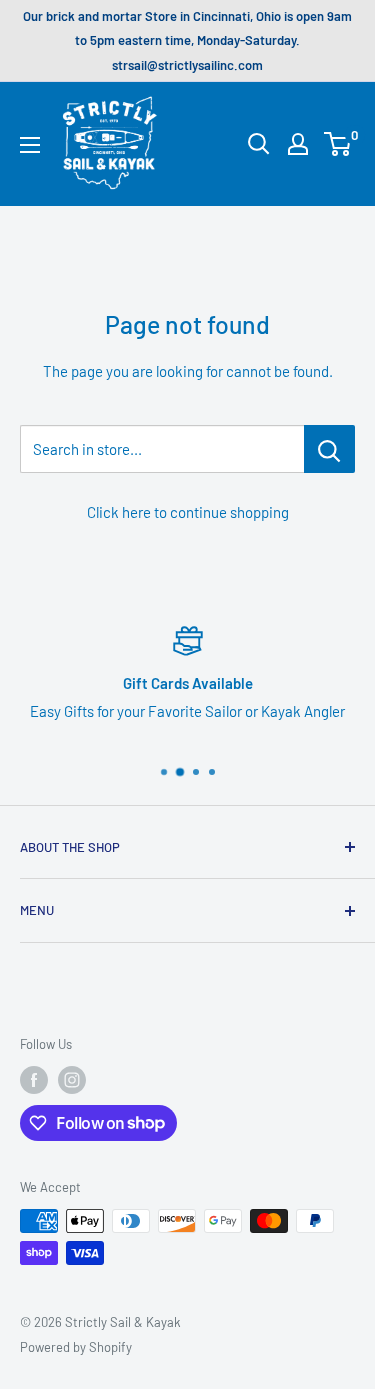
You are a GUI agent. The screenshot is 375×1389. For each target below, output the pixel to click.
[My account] (298, 144)
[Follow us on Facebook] (34, 1080)
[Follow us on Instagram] (72, 1080)
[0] (338, 144)
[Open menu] (30, 145)
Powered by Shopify (76, 1347)
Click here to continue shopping (188, 512)
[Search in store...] (329, 449)
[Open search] (259, 144)
